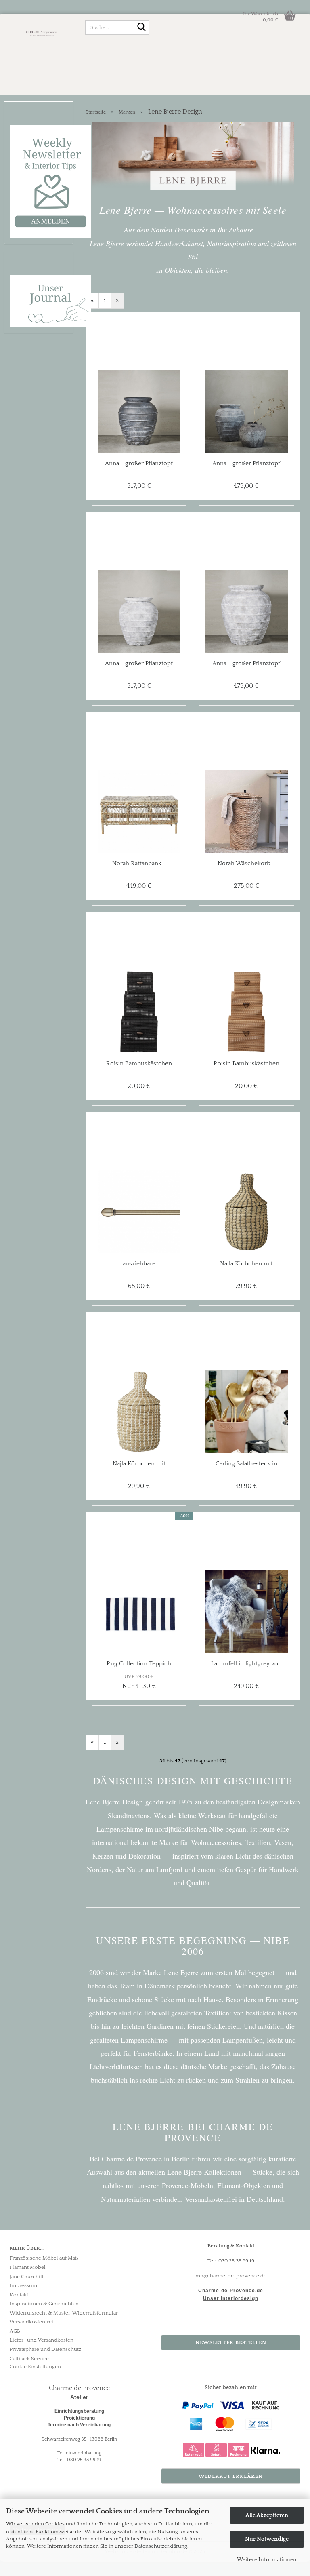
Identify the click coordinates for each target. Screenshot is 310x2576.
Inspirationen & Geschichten (44, 2304)
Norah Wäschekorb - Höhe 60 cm (246, 864)
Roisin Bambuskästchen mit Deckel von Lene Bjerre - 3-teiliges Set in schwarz (139, 1064)
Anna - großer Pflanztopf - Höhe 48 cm (139, 464)
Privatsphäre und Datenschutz (45, 2349)
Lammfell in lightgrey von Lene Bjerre (246, 1664)
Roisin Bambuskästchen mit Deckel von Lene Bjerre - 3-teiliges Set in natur (246, 1064)
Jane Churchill (27, 2277)
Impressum (23, 2285)
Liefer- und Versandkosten (42, 2340)
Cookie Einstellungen (35, 2367)
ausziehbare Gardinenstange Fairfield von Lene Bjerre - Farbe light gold (139, 1264)
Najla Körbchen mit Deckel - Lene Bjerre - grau (246, 1264)
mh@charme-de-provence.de (231, 2276)
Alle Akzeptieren (267, 2515)
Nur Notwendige (267, 2539)
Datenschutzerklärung (161, 2546)
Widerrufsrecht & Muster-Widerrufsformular (64, 2313)
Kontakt (19, 2295)
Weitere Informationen (267, 2560)
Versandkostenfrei (31, 2322)
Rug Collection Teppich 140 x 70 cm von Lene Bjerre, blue (139, 1664)
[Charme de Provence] (42, 32)
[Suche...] (141, 28)
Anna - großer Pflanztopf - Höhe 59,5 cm (246, 464)
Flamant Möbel (28, 2267)
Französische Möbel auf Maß (44, 2258)
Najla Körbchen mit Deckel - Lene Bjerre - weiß (139, 1464)
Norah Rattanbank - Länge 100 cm (139, 864)
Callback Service (29, 2359)
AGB (15, 2331)
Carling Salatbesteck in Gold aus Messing (246, 1464)
